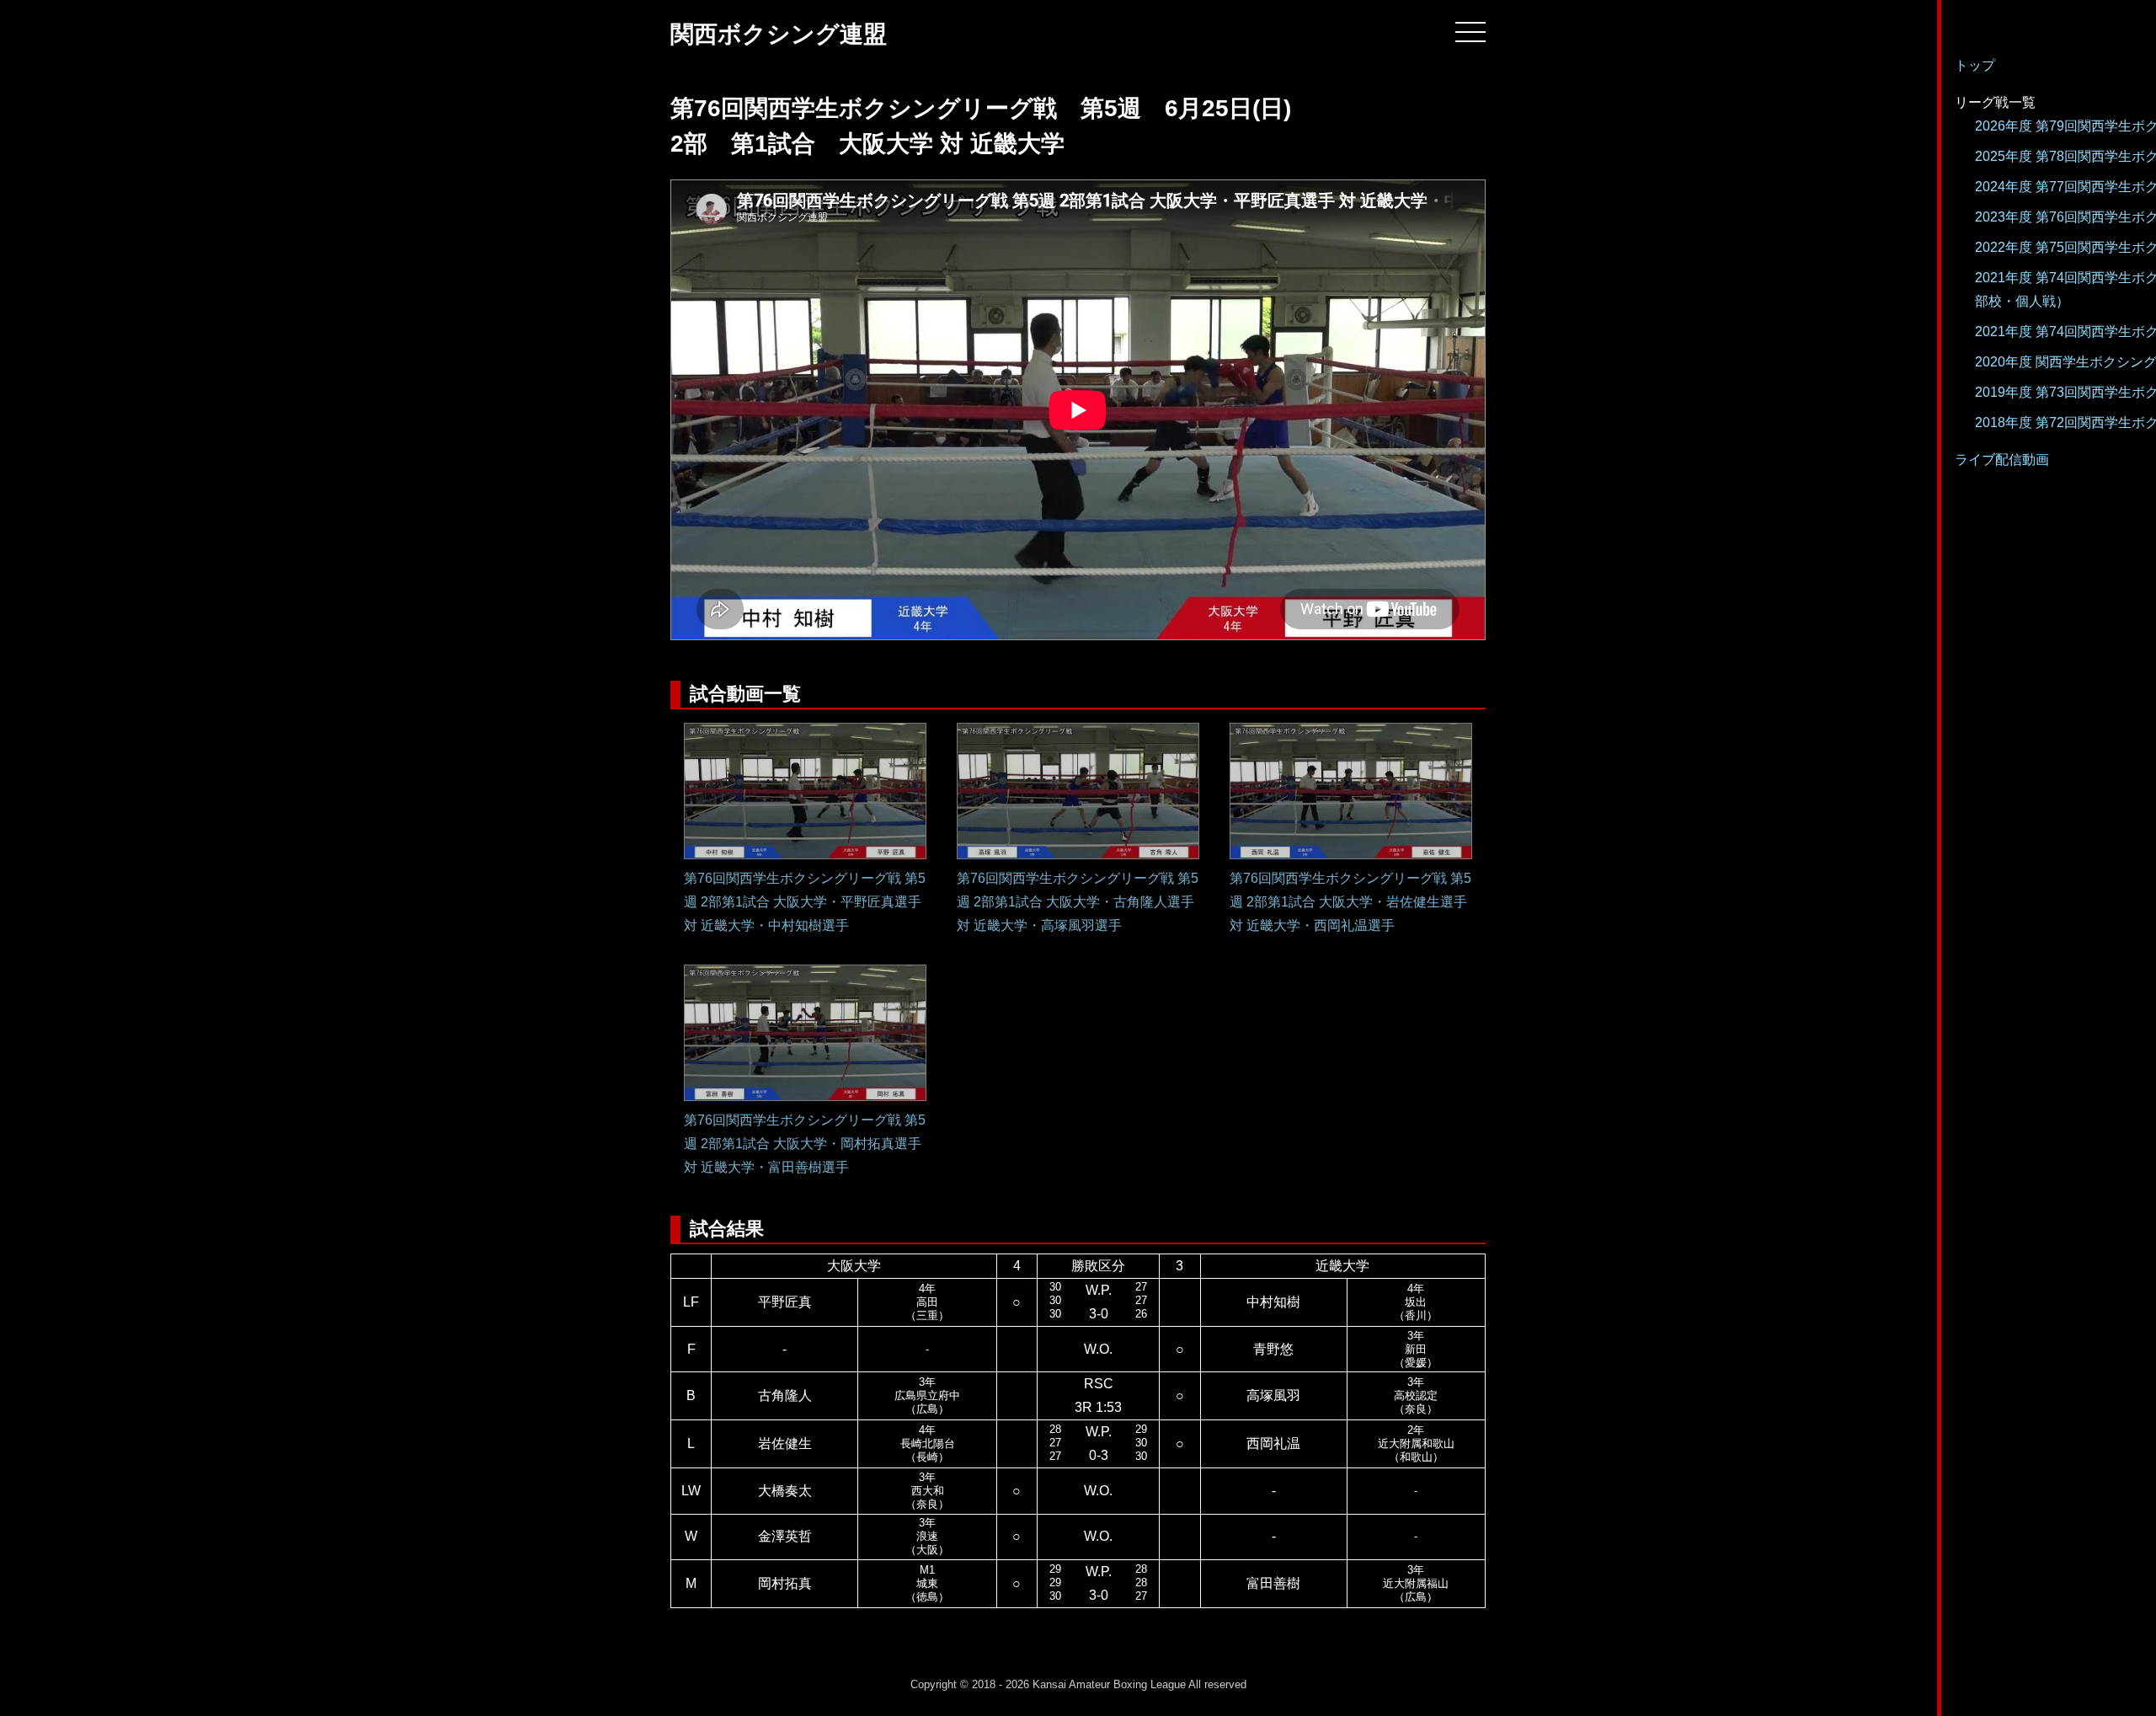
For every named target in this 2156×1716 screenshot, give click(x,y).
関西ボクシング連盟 (779, 34)
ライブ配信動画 (2002, 460)
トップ (1975, 65)
